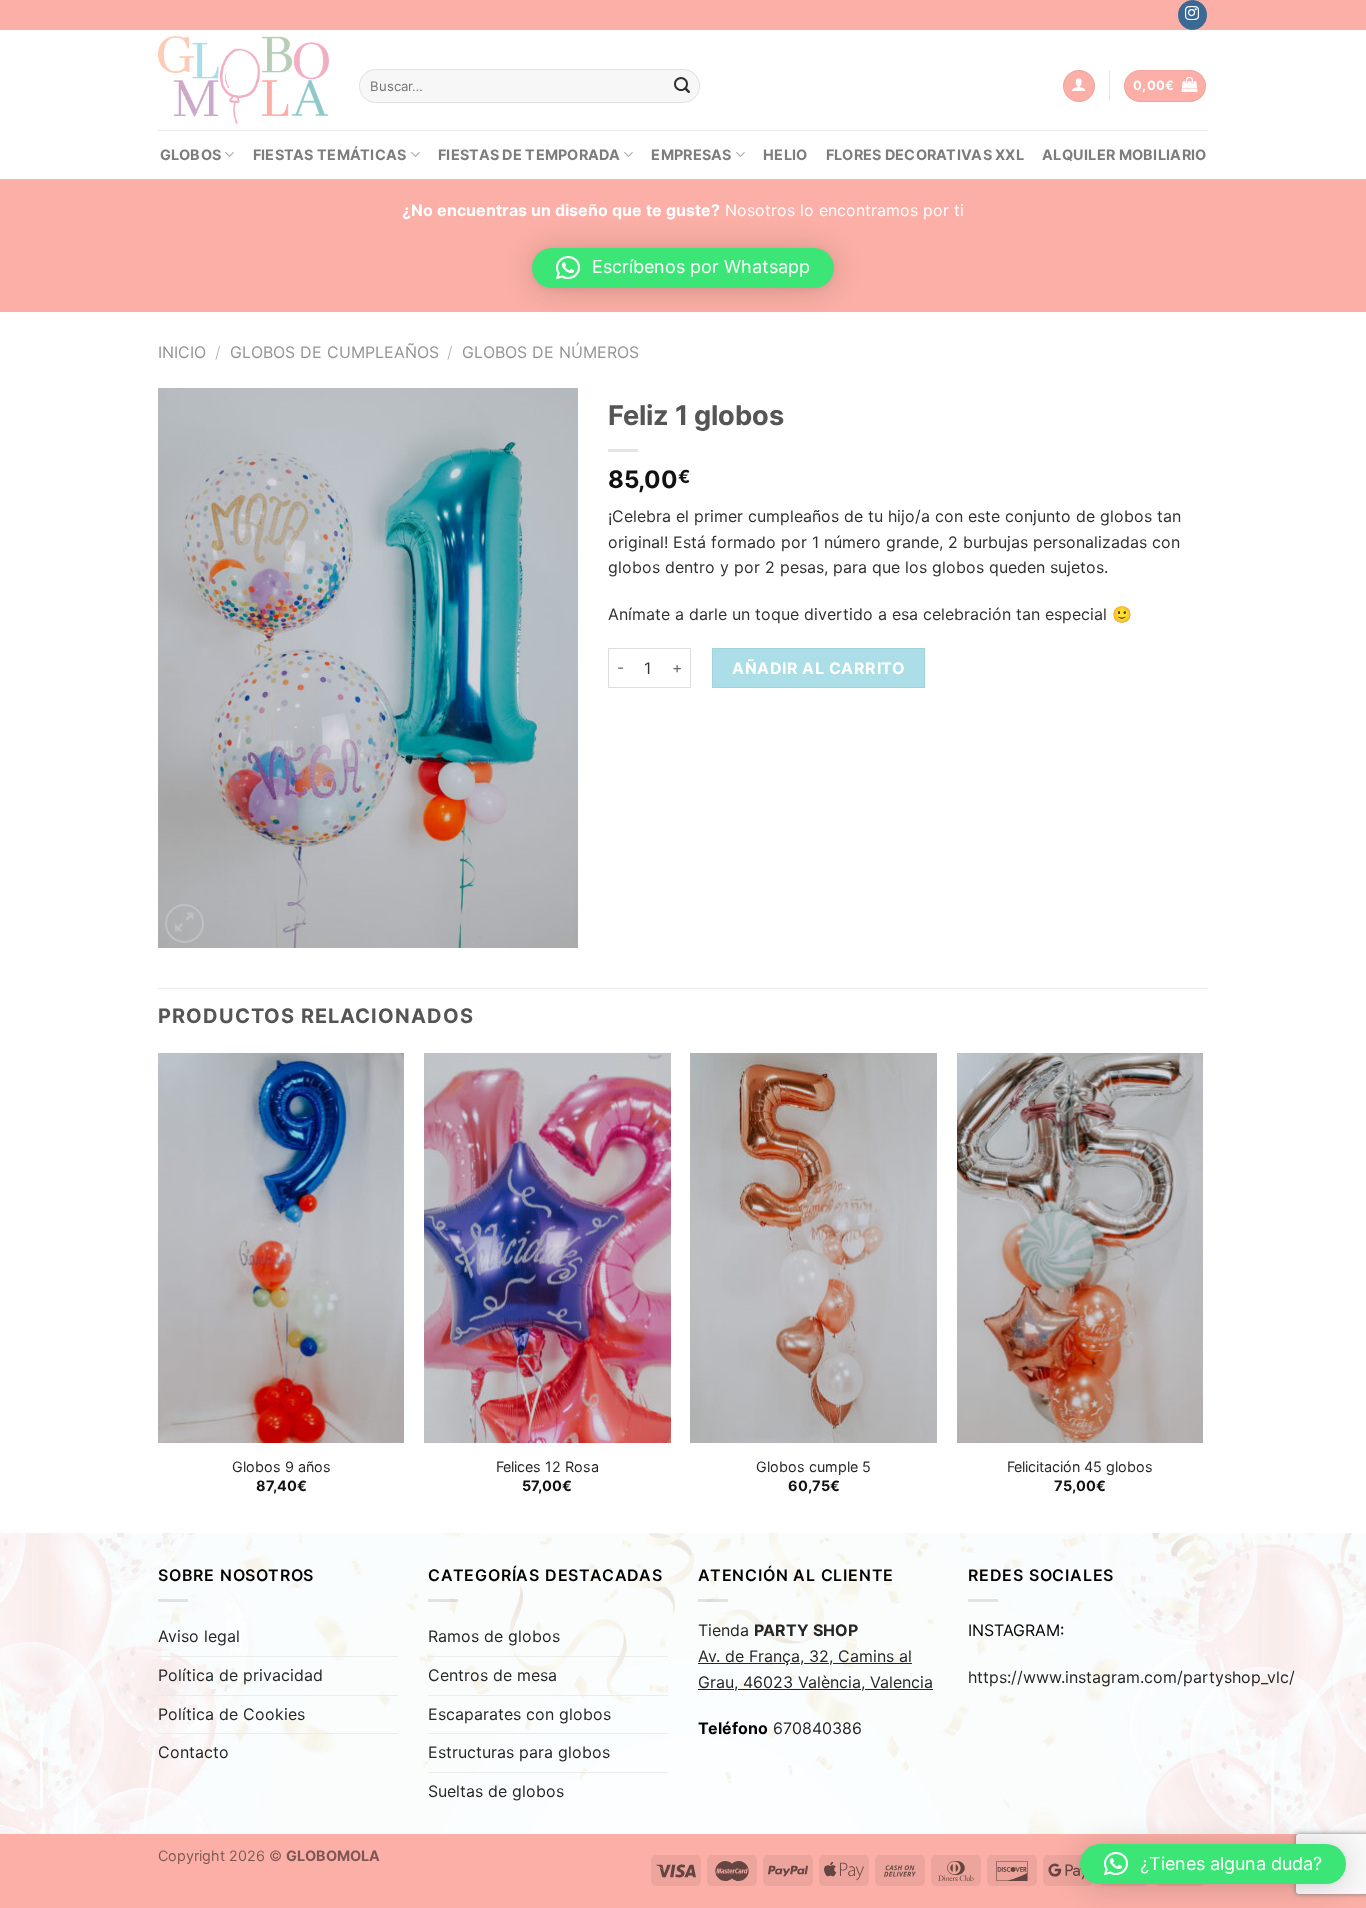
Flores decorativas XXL (925, 154)
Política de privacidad (240, 1675)
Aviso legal (199, 1636)
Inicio (182, 352)
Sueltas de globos (496, 1791)
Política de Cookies (231, 1714)
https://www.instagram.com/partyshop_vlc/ (1131, 1677)
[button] (683, 268)
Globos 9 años (281, 1466)
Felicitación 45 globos (1080, 1466)
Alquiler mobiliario (1124, 154)
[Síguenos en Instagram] (1192, 15)
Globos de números (550, 352)
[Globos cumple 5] (813, 1248)
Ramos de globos (494, 1636)
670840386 (817, 1728)
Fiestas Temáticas (330, 154)
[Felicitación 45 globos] (1080, 1248)
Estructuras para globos (519, 1752)
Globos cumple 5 (813, 1466)
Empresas (691, 154)
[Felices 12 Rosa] (547, 1248)
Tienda (815, 1655)
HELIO (785, 154)
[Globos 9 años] (281, 1248)
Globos (191, 154)
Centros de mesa (492, 1675)
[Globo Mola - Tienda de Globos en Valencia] (243, 79)
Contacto (193, 1752)
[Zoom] (184, 923)
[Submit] (682, 86)
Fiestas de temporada (529, 154)
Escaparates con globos (519, 1714)
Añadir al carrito (818, 668)
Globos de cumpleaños (334, 352)
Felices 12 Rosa (547, 1466)
